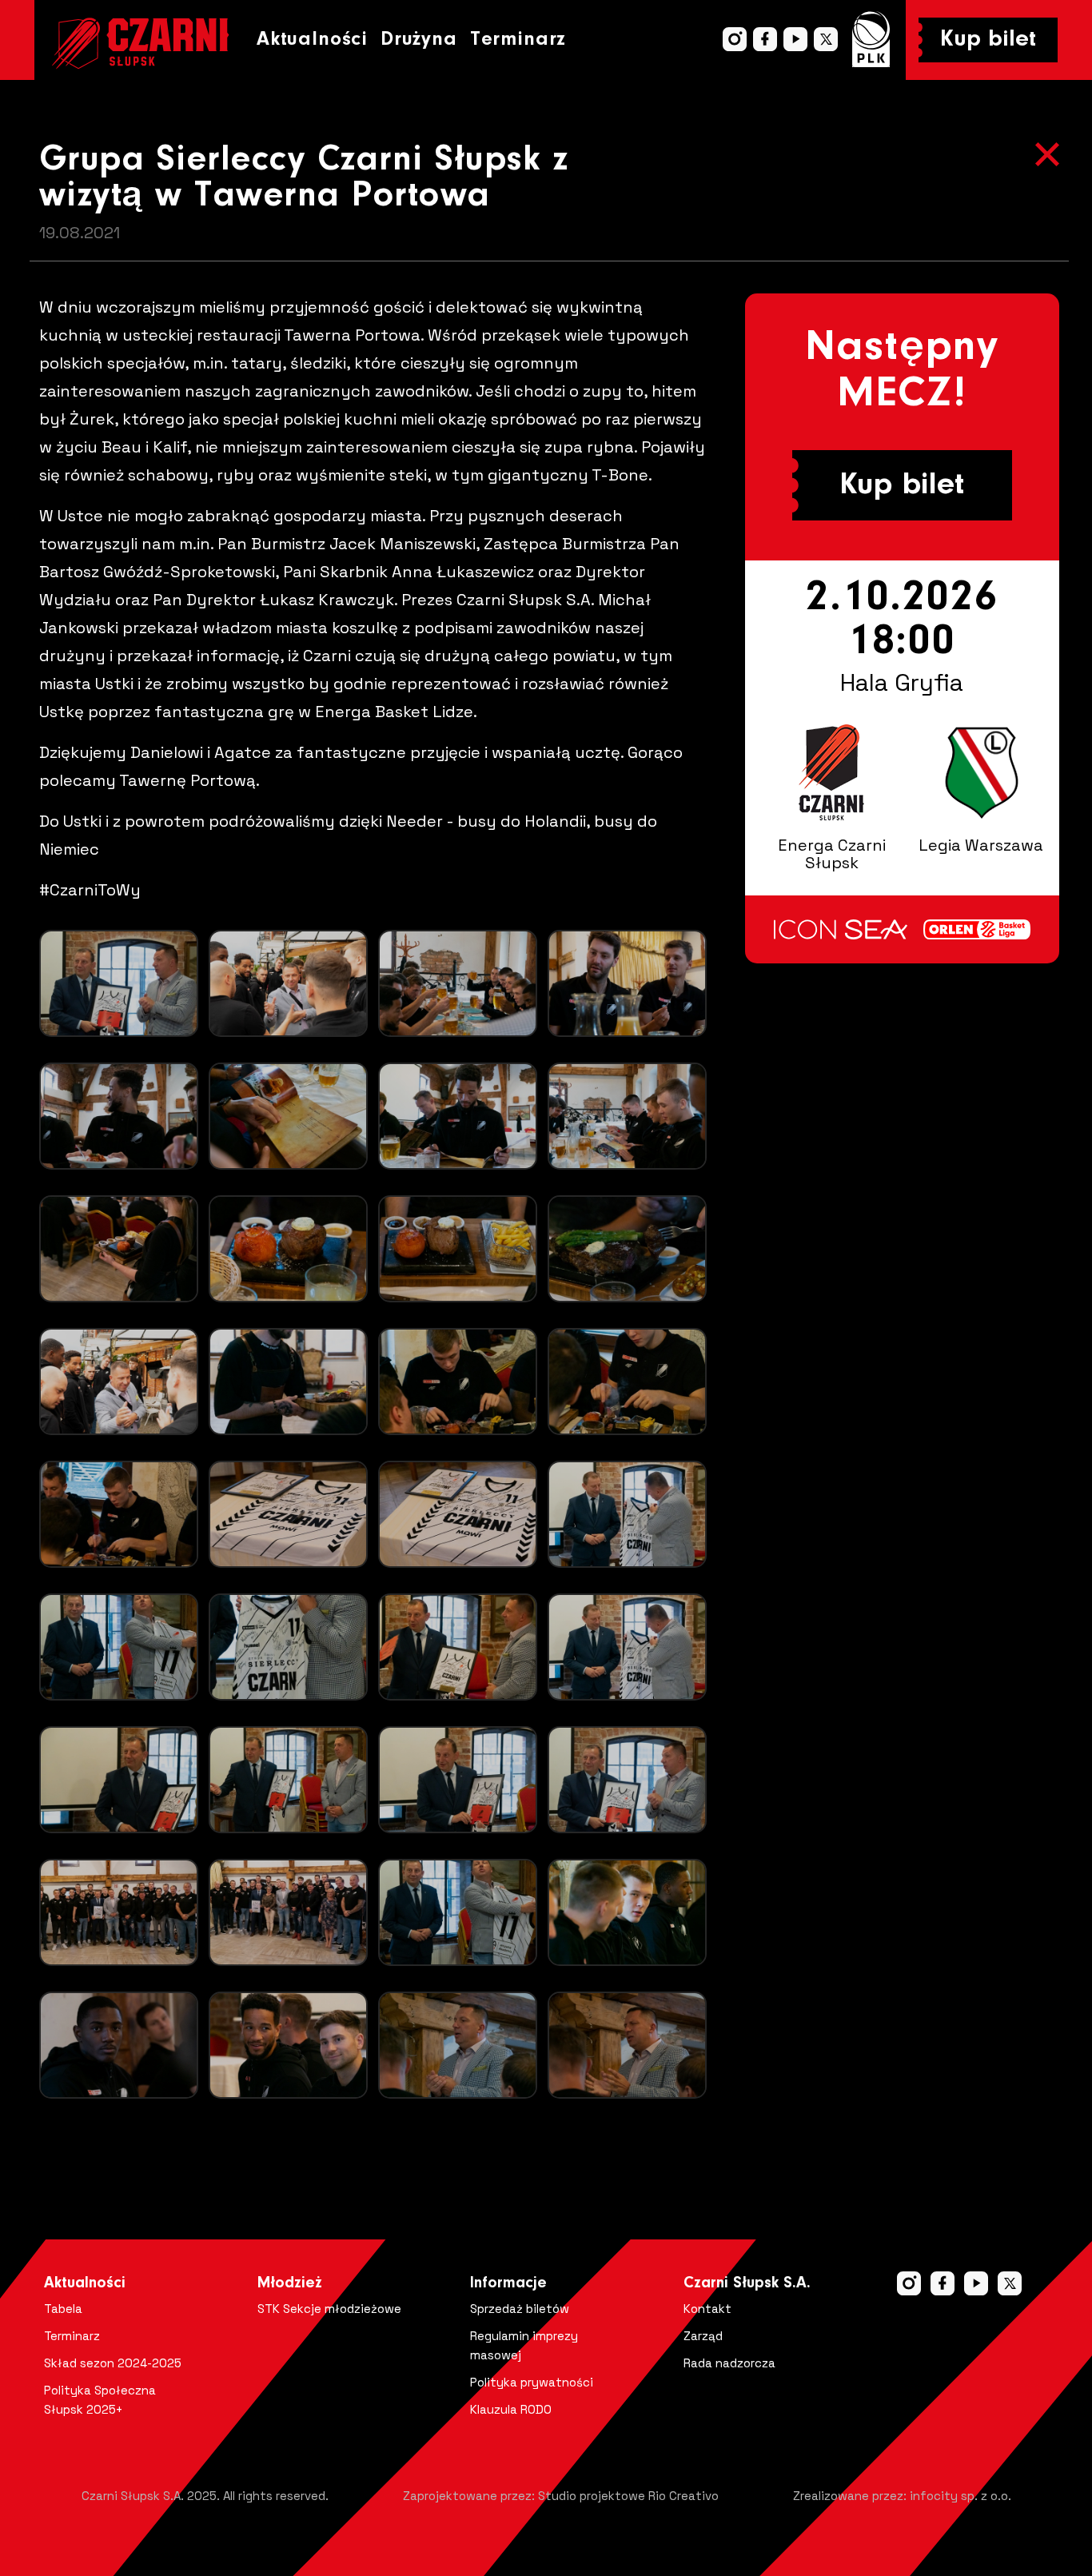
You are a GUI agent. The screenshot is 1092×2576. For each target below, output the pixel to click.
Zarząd (703, 2336)
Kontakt (707, 2309)
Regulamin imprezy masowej (524, 2345)
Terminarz (518, 40)
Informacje (508, 2283)
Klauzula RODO (511, 2409)
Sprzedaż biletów (520, 2309)
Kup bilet (988, 40)
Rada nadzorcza (729, 2363)
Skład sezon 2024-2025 (113, 2363)
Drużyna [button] (419, 40)
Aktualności (312, 40)
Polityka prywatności (532, 2382)
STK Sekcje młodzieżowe (329, 2309)
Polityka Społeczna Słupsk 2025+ (100, 2400)
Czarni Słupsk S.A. (747, 2283)
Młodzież (290, 2283)
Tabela (63, 2309)
